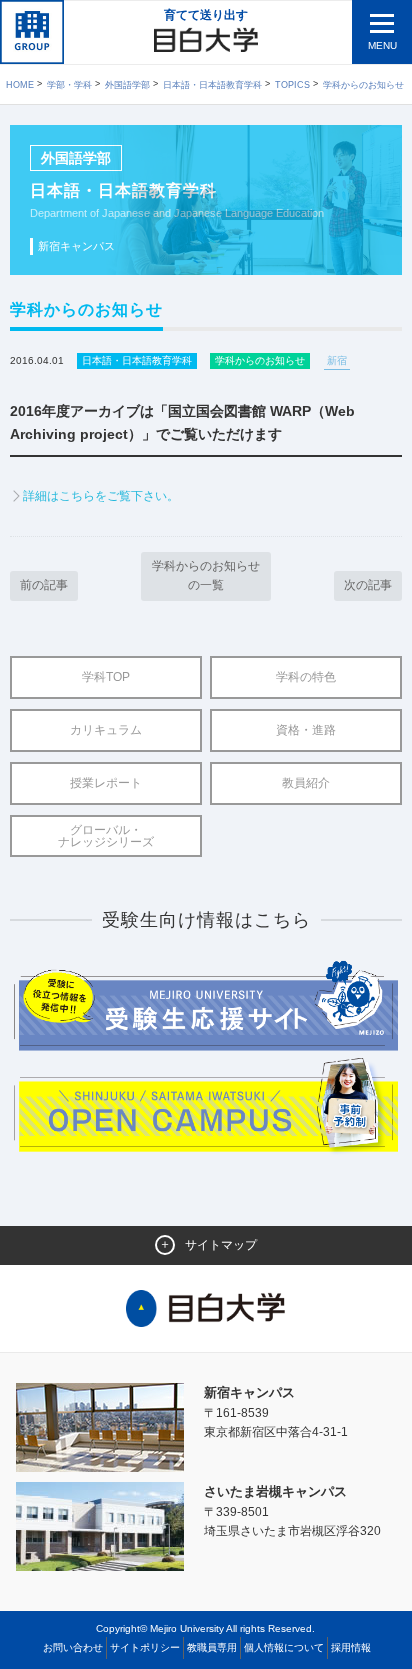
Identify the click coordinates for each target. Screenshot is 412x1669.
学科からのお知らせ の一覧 (206, 575)
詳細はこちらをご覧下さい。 (101, 496)
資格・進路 (306, 730)
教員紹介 (306, 783)
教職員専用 (212, 1647)
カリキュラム (106, 730)
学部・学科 (69, 85)
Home (20, 85)
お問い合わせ (73, 1647)
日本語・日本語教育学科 (212, 85)
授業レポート (106, 783)
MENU (382, 45)
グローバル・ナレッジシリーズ (106, 836)
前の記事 (44, 585)
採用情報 (351, 1647)
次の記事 (368, 585)
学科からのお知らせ (363, 85)
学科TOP (106, 677)
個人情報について (284, 1647)
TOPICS (292, 85)
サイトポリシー (145, 1647)
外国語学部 (127, 85)
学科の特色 (306, 677)
